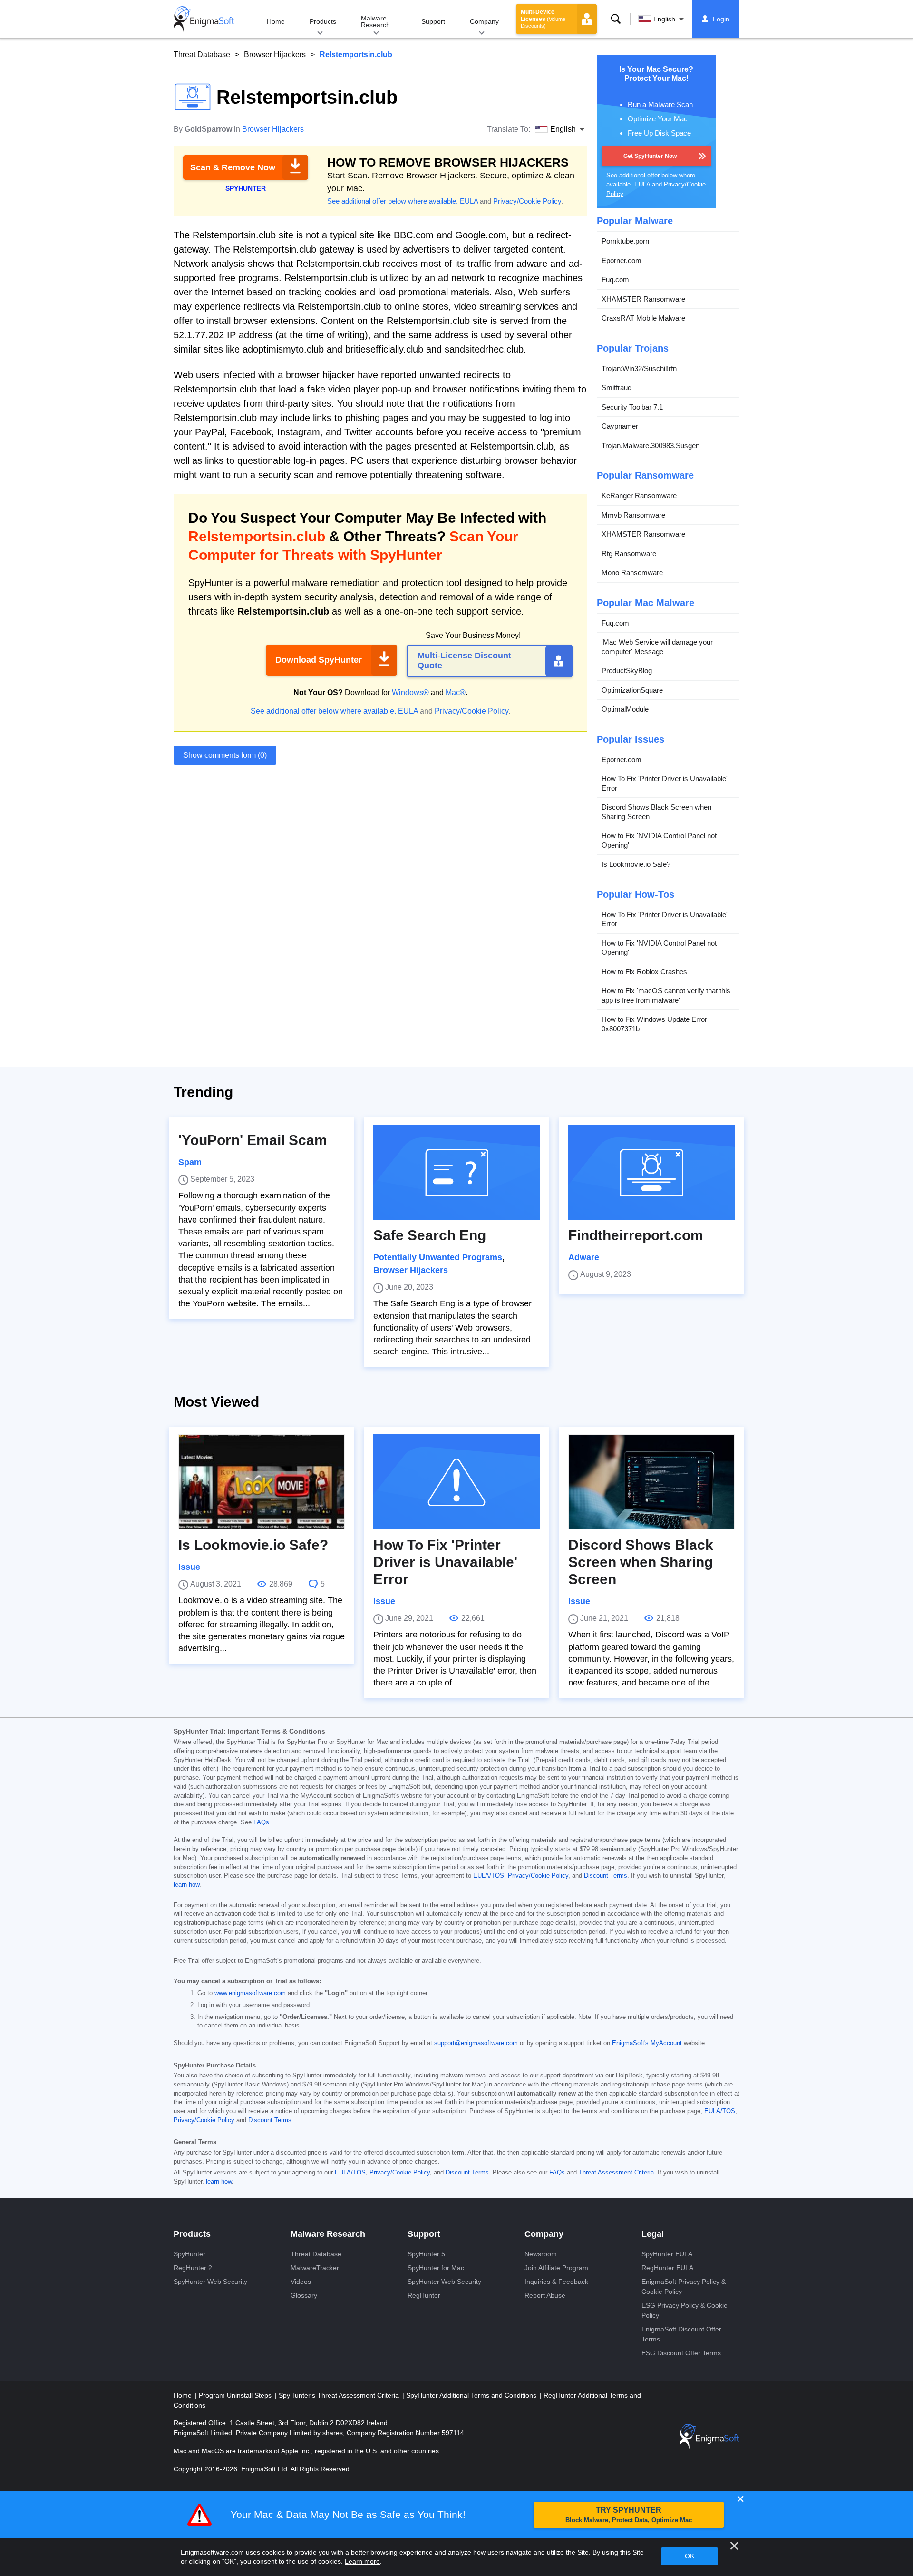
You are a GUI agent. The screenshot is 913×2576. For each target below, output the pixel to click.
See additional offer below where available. (393, 201)
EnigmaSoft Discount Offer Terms (681, 2334)
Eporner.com (622, 260)
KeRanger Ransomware (639, 495)
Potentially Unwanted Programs (438, 1257)
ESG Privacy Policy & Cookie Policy (685, 2310)
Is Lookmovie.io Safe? (636, 864)
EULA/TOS (489, 1876)
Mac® (456, 692)
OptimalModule (625, 709)
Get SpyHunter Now (650, 156)
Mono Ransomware (632, 573)
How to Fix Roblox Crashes (644, 972)
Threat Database (202, 54)
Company (484, 21)
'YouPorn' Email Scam (253, 1140)
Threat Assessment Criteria (616, 2173)
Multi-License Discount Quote (464, 661)
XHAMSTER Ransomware (643, 299)
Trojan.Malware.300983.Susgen (651, 446)
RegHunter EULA (667, 2268)
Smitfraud (617, 387)
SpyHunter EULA (667, 2254)
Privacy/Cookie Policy (527, 201)
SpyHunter (189, 2254)
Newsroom (541, 2254)
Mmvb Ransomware (633, 515)
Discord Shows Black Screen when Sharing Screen (656, 812)
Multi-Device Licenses (543, 19)
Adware (584, 1257)
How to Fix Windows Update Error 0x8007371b (654, 1024)
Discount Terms (606, 1876)
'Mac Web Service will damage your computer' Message (657, 647)
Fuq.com (615, 279)
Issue (189, 1567)
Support (433, 21)
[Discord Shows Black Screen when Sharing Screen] (651, 1482)
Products (323, 21)
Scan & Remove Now (233, 167)
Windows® (410, 692)
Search (616, 19)
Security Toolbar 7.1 (632, 407)
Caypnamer (620, 426)
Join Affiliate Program (556, 2268)
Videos (301, 2282)
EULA (469, 201)
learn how (186, 1885)
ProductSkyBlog (627, 671)
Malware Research (375, 21)
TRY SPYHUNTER (629, 2515)
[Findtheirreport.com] (651, 1172)
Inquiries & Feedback (556, 2282)
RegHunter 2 (193, 2268)
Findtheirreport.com (636, 1235)
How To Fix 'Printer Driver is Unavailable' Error (665, 783)
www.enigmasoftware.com (250, 1993)
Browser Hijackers (275, 54)
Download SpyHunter (319, 660)
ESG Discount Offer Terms (681, 2353)
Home (276, 21)
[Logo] (204, 19)
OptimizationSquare (632, 690)
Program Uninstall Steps (236, 2395)
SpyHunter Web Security (210, 2282)
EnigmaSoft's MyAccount (647, 2043)
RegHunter (424, 2295)
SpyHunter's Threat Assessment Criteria (340, 2395)
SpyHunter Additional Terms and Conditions (472, 2395)
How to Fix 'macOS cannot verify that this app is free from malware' (666, 995)
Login (721, 19)
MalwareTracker (315, 2268)
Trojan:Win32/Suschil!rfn (639, 368)
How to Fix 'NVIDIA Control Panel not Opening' (659, 840)
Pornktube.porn (625, 241)
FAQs (261, 1822)
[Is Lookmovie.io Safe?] (262, 1482)
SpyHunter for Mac (436, 2268)
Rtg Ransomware (629, 553)
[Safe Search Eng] (456, 1172)
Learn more (362, 2561)
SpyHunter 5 (426, 2254)
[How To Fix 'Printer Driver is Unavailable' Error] (456, 1482)
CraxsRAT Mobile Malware (643, 318)
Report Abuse (545, 2295)
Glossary (304, 2295)
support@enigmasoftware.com (476, 2043)
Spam (190, 1162)
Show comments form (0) (225, 755)
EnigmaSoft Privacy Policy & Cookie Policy (684, 2287)
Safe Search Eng (430, 1235)
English (664, 19)
